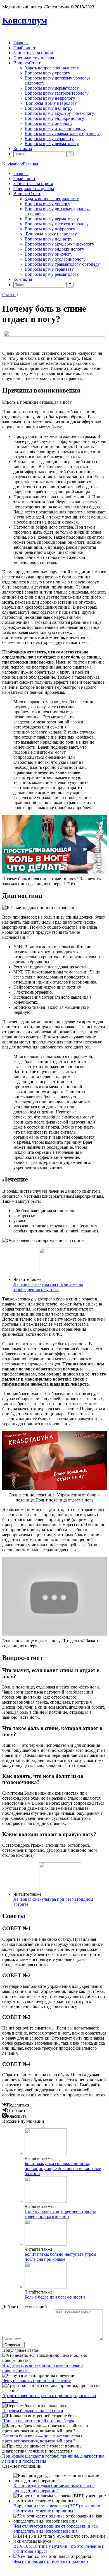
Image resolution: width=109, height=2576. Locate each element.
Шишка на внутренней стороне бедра (38, 2421)
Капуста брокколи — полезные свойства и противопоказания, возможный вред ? (43, 2438)
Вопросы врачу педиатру (48, 108)
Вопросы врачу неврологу (51, 103)
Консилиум (25, 20)
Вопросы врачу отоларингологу (55, 128)
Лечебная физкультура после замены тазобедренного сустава (48, 1287)
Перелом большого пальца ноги (33, 2411)
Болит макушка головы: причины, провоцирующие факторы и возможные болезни (63, 2169)
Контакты (23, 149)
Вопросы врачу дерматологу (52, 88)
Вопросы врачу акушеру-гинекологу (59, 113)
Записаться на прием (33, 53)
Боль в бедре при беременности (55, 2297)
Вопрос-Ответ (27, 63)
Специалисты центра (34, 58)
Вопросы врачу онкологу (48, 123)
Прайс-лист (24, 48)
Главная (21, 43)
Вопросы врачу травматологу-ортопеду (62, 133)
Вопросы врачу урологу (47, 73)
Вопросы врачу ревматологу (52, 143)
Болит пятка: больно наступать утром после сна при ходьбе (60, 2257)
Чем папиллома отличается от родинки (51, 2561)
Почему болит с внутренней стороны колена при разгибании (60, 2214)
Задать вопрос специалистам (52, 68)
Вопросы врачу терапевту (49, 138)
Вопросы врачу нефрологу (50, 98)
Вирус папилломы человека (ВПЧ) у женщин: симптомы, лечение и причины (57, 2508)
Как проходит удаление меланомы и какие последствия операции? (54, 2488)
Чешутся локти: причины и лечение (36, 2380)
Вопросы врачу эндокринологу (54, 118)
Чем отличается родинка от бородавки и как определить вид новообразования (56, 2529)
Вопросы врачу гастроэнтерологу (57, 93)
